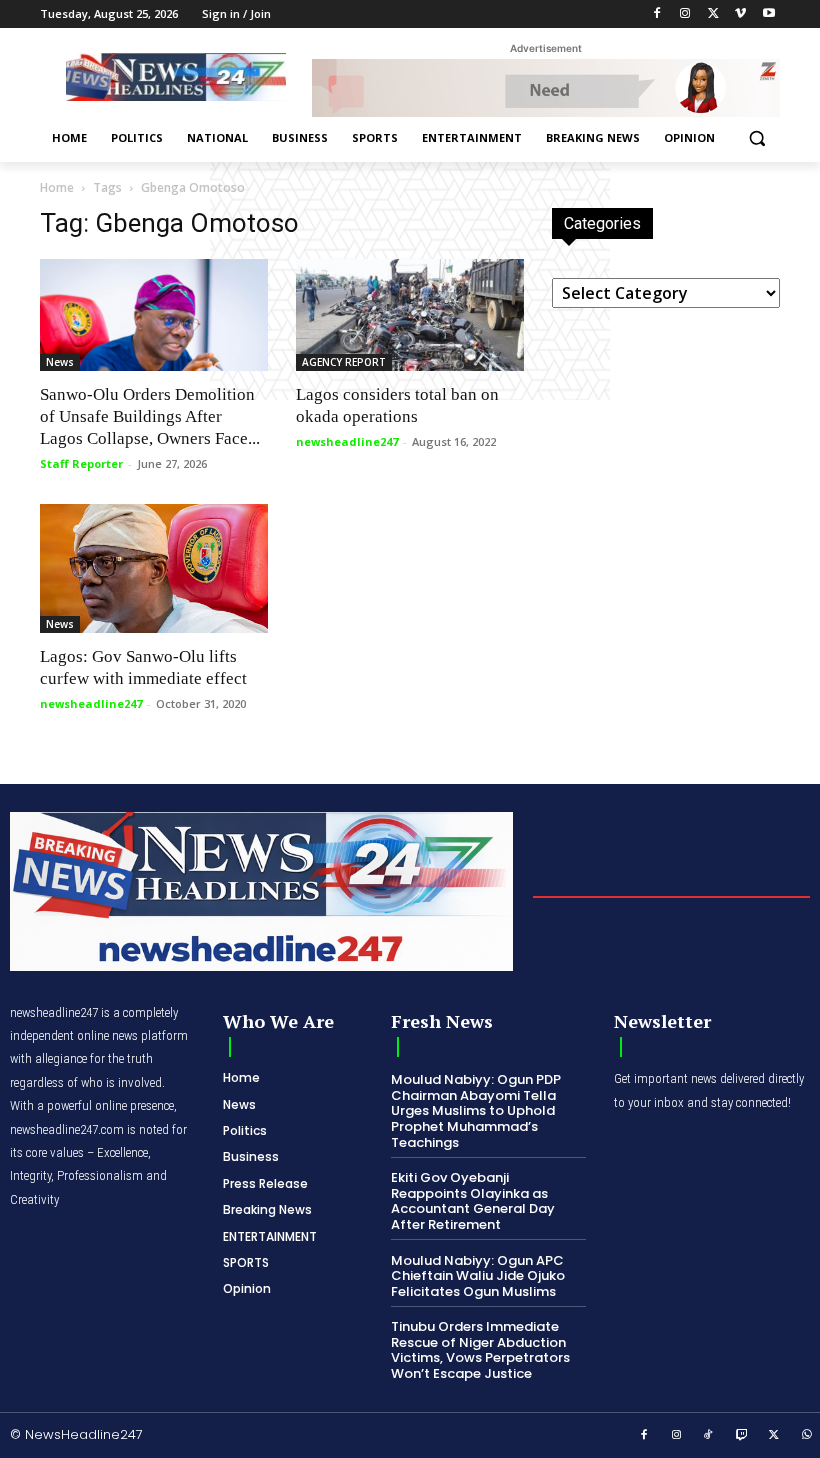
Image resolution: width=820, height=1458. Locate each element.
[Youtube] (768, 14)
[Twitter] (713, 14)
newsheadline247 (347, 441)
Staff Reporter (81, 463)
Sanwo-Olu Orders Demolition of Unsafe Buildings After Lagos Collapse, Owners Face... (150, 416)
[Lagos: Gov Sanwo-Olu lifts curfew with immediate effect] (154, 568)
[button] (756, 138)
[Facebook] (657, 14)
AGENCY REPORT (344, 362)
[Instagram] (685, 14)
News (60, 362)
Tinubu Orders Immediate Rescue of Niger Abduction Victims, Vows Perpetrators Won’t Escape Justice (480, 1350)
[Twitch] (742, 1436)
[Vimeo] (740, 14)
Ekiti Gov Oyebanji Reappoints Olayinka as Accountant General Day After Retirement (473, 1201)
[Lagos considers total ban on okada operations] (410, 315)
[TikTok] (709, 1436)
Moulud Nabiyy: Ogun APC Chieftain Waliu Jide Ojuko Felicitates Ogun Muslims (478, 1276)
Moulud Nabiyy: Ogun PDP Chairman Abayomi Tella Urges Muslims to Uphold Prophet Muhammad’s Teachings (476, 1110)
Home (57, 187)
